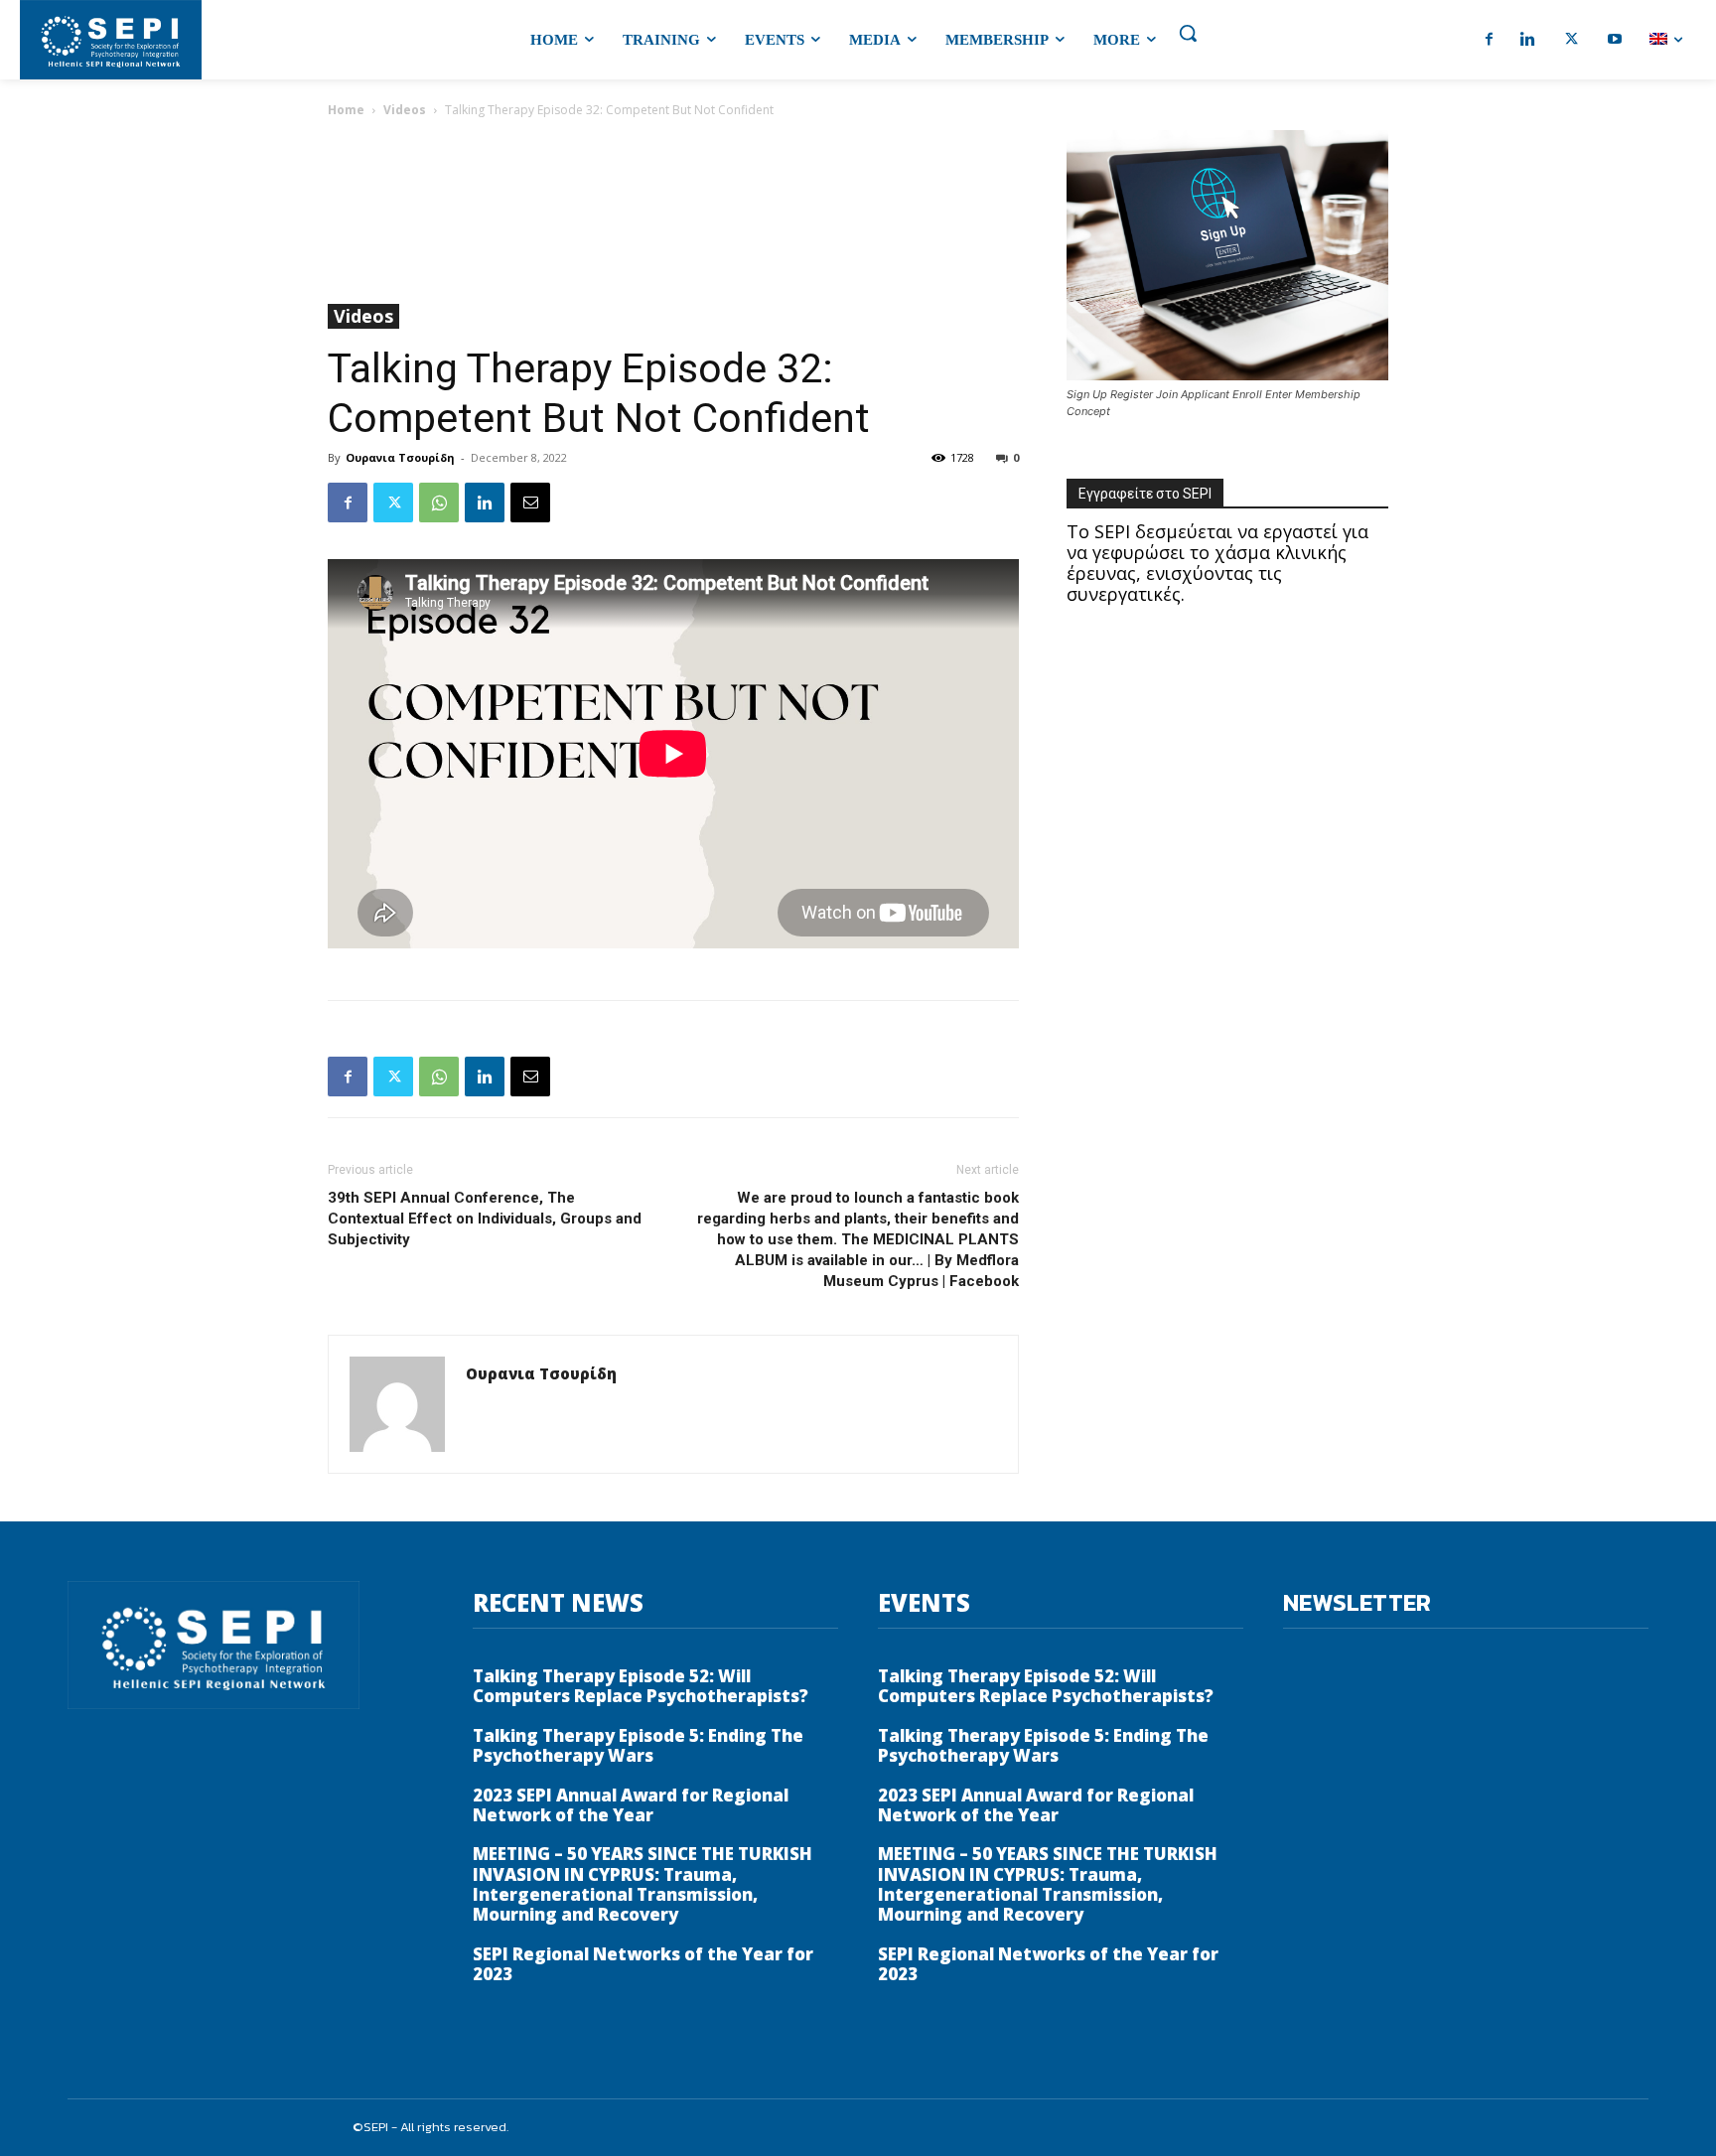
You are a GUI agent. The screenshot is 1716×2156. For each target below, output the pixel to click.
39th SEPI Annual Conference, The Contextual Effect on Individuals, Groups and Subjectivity (485, 1219)
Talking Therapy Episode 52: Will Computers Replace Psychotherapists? (641, 1686)
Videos (405, 110)
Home (346, 110)
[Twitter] (393, 503)
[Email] (530, 503)
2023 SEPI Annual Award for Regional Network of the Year (631, 1805)
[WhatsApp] (439, 503)
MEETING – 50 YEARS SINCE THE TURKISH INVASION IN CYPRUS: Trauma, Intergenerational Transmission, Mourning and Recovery (643, 1884)
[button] (1188, 33)
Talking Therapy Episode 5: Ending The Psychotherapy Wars (638, 1745)
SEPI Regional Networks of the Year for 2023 (643, 1964)
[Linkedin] (485, 503)
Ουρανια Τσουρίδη (400, 457)
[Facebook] (348, 503)
